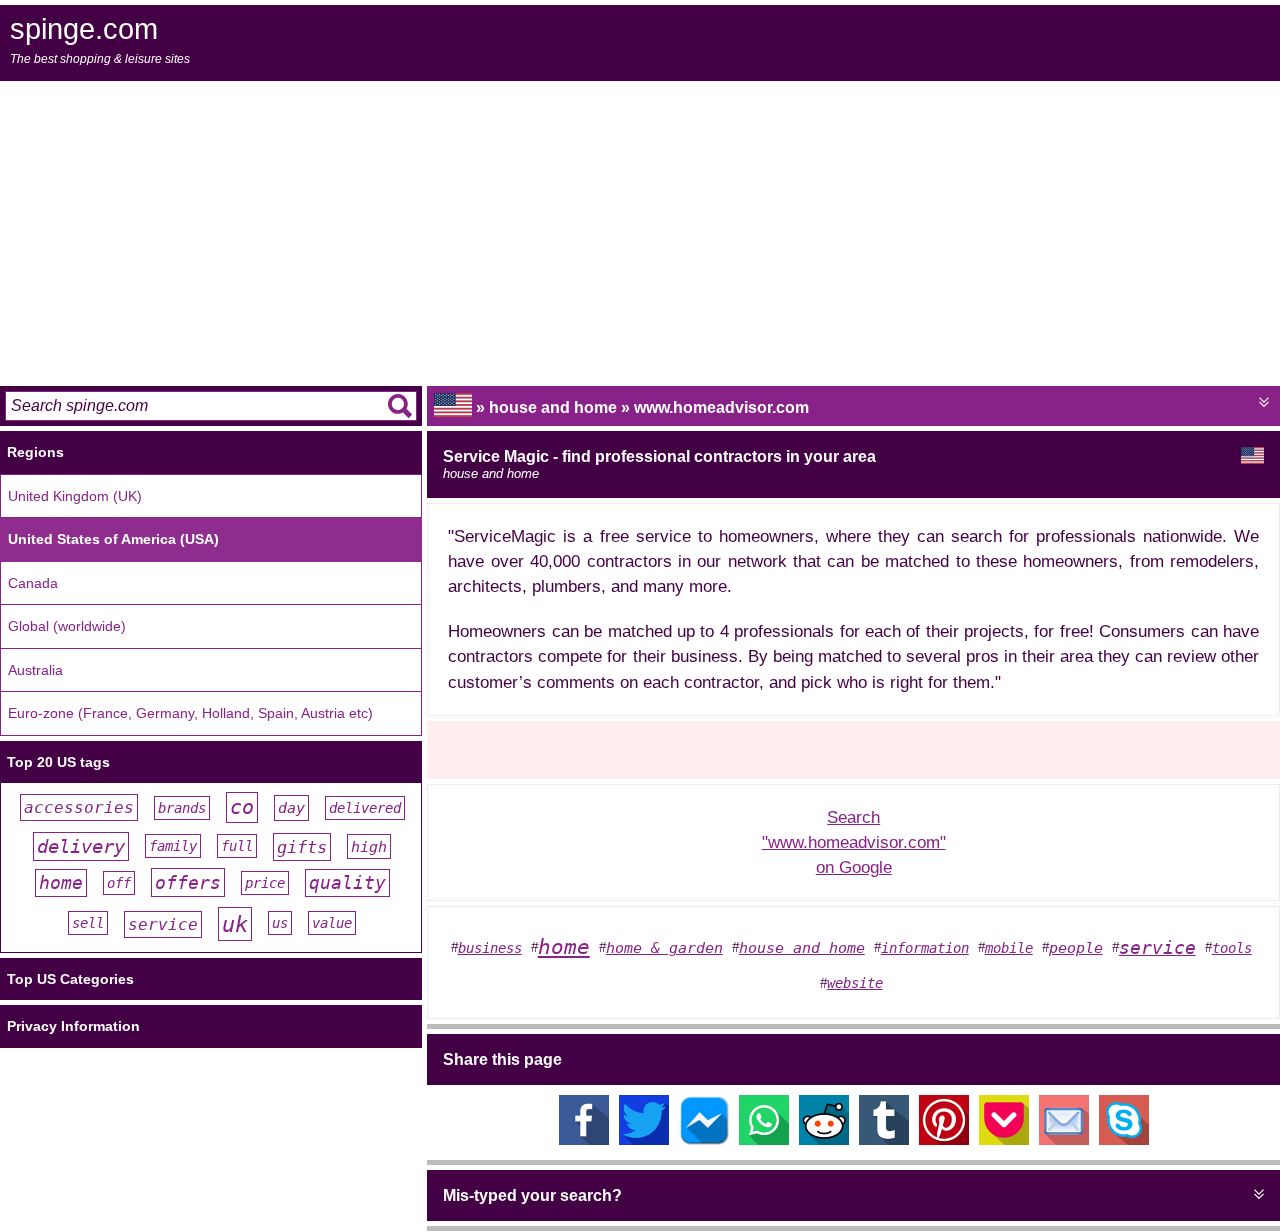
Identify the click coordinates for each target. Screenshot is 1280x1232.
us (280, 923)
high (369, 846)
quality (347, 883)
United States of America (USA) (113, 539)
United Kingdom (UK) (75, 496)
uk (235, 924)
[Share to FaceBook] (584, 1139)
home (61, 883)
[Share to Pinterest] (944, 1139)
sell (88, 923)
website (855, 983)
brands (182, 808)
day (291, 808)
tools (1232, 948)
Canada (33, 583)
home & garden (664, 947)
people (1076, 948)
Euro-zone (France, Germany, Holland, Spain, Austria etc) (190, 713)
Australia (35, 670)
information (925, 948)
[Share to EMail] (1064, 1139)
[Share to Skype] (1124, 1139)
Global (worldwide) (67, 626)
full (237, 846)
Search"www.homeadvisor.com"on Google (854, 842)
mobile (1009, 948)
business (490, 948)
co (242, 807)
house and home (802, 948)
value (332, 923)
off (119, 883)
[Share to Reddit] (824, 1139)
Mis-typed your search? (532, 1195)
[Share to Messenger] (704, 1139)
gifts (302, 847)
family (173, 846)
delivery (81, 846)
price (265, 883)
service (163, 924)
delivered (365, 808)
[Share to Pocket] (1004, 1139)
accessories (79, 807)
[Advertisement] (640, 231)
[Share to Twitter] (644, 1139)
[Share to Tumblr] (884, 1139)
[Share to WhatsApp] (764, 1139)
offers (188, 882)
